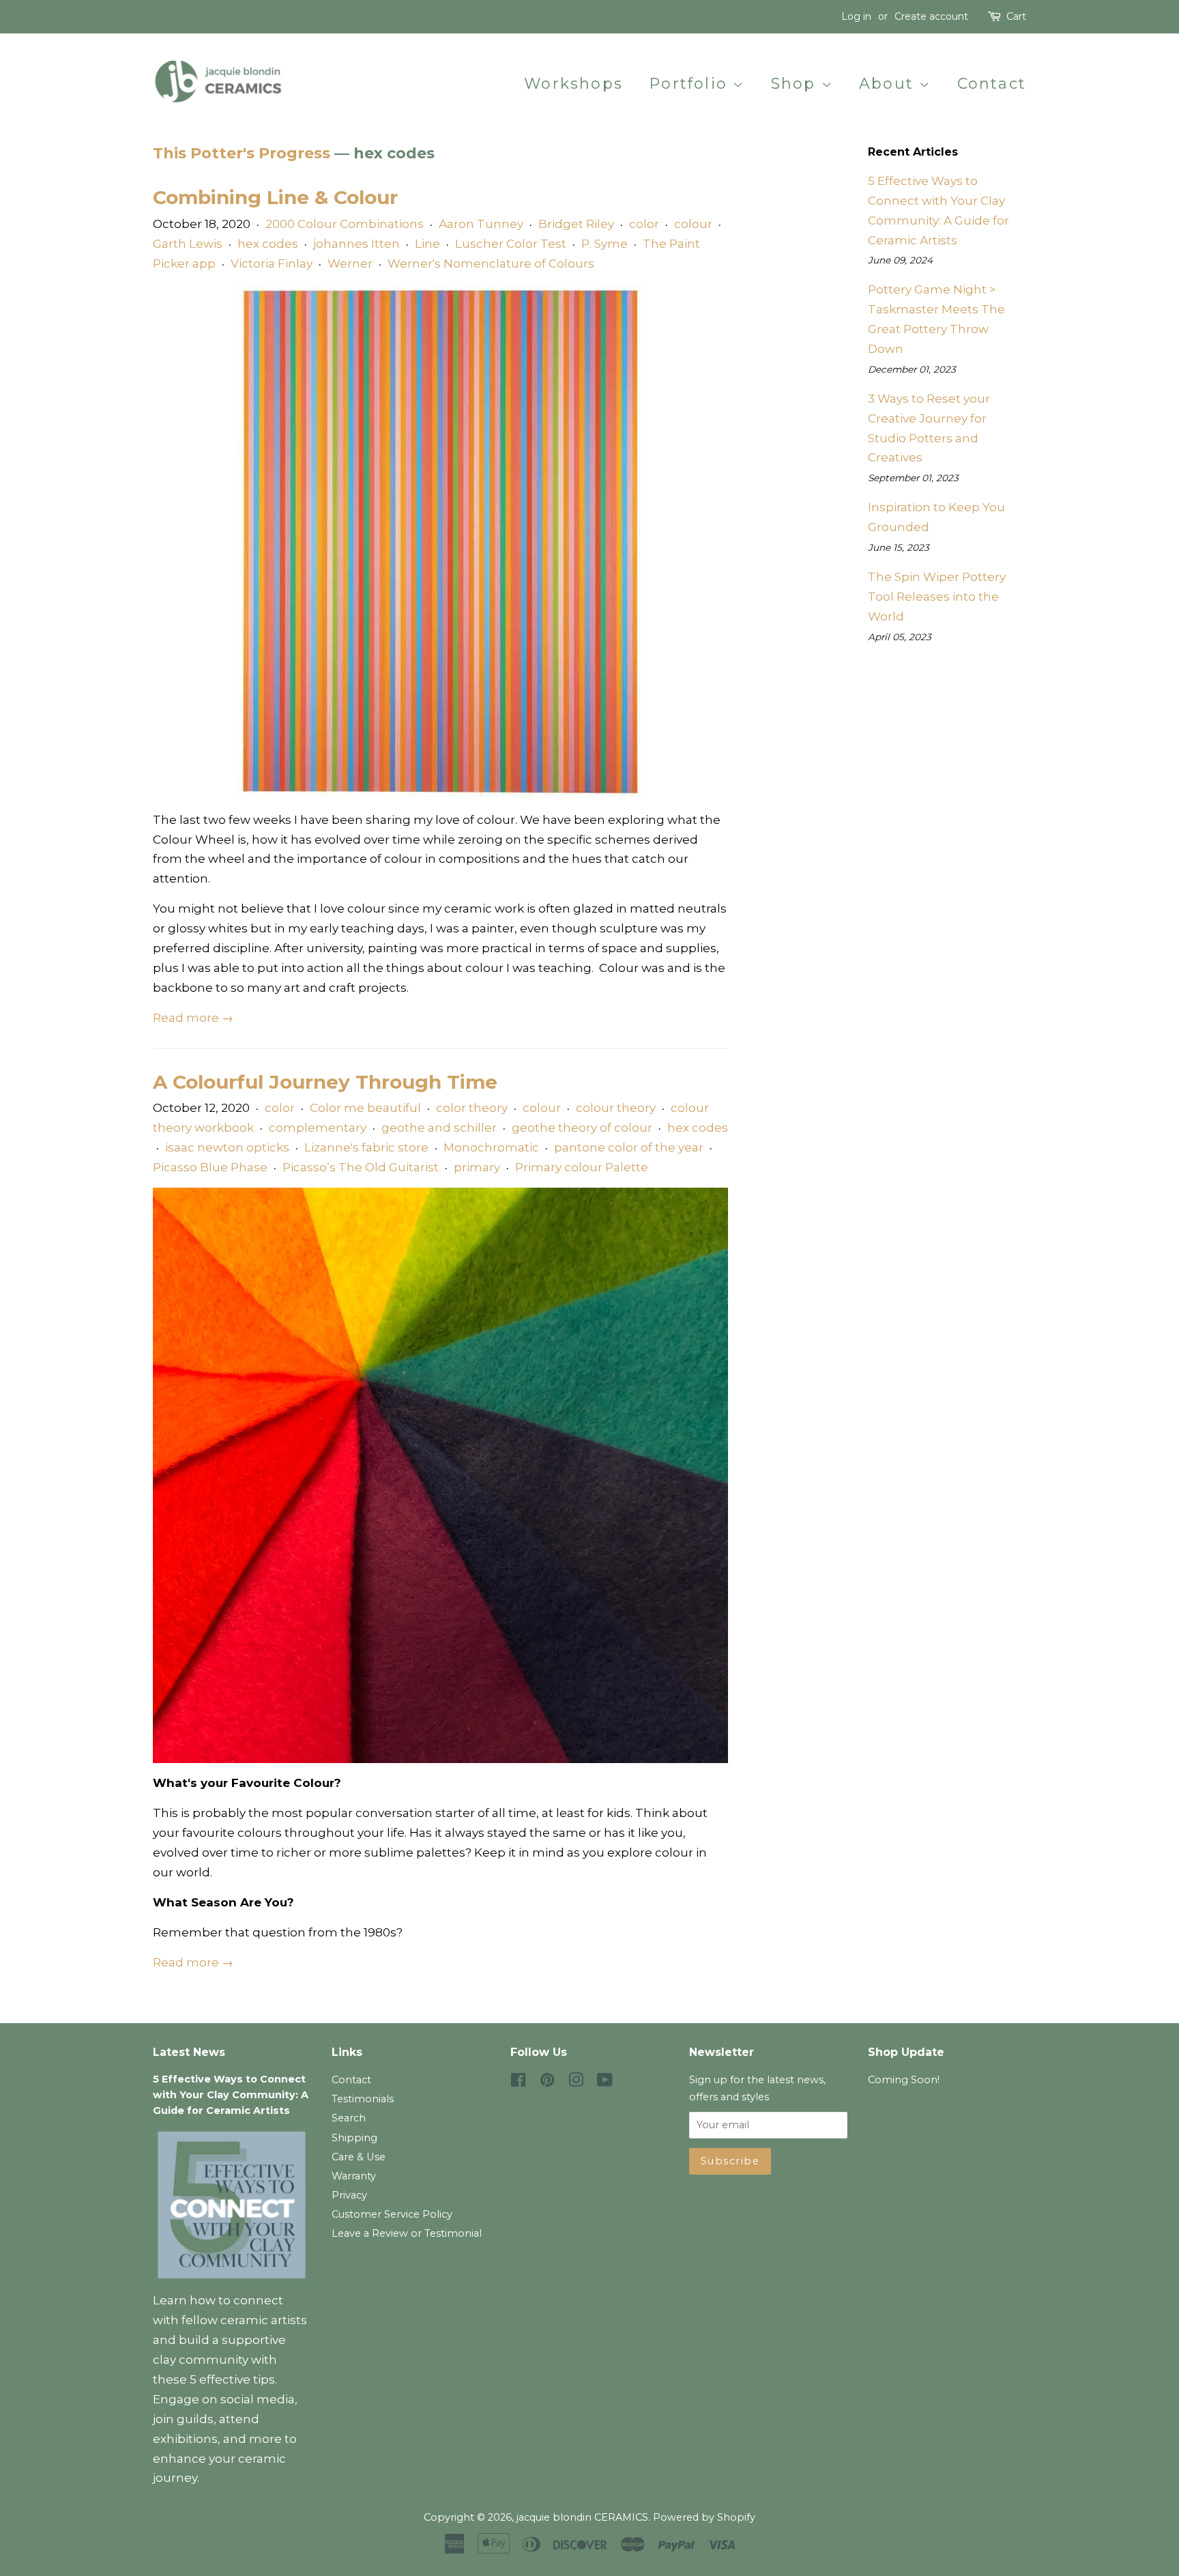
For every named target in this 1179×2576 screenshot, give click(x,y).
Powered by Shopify (704, 2517)
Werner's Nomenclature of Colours (491, 263)
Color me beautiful (365, 1108)
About (889, 84)
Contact (992, 84)
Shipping (354, 2138)
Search (349, 2118)
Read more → (193, 1018)
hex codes (268, 244)
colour (693, 224)
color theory (472, 1108)
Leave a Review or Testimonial (407, 2233)
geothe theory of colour (582, 1128)
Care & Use (359, 2157)
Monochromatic (491, 1147)
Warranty (354, 2176)
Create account (931, 16)
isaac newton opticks (227, 1147)
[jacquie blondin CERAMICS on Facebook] (518, 2083)
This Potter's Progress (242, 153)
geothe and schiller (439, 1128)
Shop (796, 84)
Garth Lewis (188, 244)
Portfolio (691, 84)
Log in (856, 16)
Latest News (189, 2052)
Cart (1016, 16)
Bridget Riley (576, 224)
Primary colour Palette (582, 1167)
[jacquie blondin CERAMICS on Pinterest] (547, 2083)
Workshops (573, 84)
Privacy (349, 2195)
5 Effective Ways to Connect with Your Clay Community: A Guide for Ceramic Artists (231, 2095)
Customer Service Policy (392, 2214)
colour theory (616, 1108)
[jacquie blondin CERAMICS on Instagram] (576, 2083)
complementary (318, 1128)
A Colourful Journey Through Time (325, 1082)
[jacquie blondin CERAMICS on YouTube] (605, 2083)
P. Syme (605, 244)
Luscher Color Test (511, 244)
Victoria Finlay (272, 263)
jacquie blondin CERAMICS (582, 2517)
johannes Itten (356, 244)
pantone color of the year (629, 1147)
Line (427, 244)
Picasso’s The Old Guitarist (361, 1167)
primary (477, 1167)
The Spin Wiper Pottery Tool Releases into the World (937, 597)
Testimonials (363, 2099)
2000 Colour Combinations (345, 224)
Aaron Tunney (481, 224)
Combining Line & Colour (275, 197)
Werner (350, 263)
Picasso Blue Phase (210, 1167)
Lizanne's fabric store (366, 1147)
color (644, 224)
